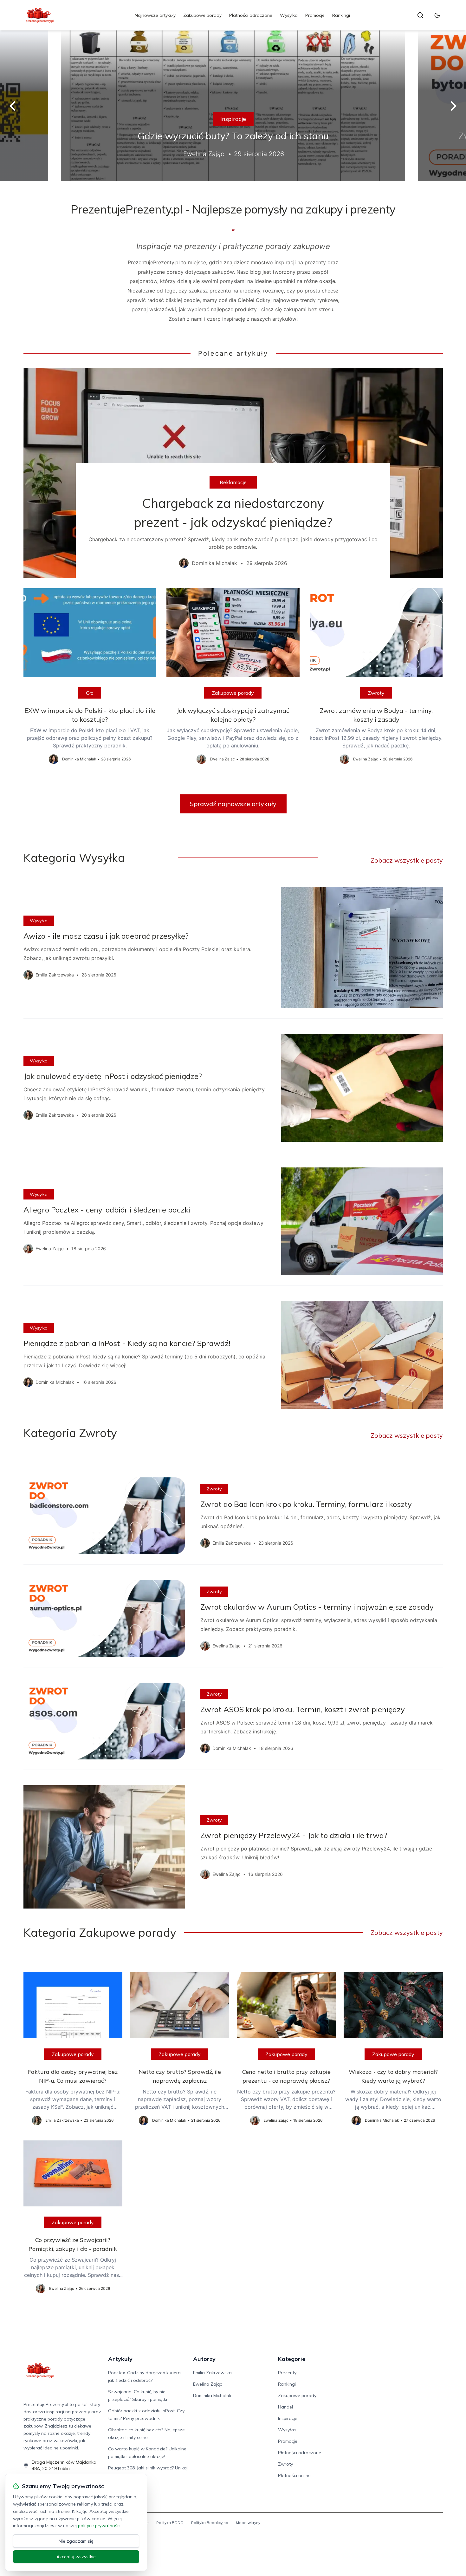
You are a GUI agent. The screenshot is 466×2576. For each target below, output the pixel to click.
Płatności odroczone (251, 15)
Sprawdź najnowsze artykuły (233, 804)
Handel (285, 2407)
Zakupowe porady (202, 15)
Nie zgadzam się (76, 2541)
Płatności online (294, 2475)
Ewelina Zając (207, 2384)
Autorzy (204, 2359)
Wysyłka (289, 15)
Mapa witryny (248, 2523)
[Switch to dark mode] (437, 15)
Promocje (315, 15)
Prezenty (287, 2373)
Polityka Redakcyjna (210, 2523)
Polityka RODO (170, 2523)
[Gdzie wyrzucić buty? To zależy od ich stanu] (233, 106)
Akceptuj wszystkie (76, 2557)
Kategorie (292, 2359)
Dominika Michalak (212, 2395)
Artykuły (120, 2359)
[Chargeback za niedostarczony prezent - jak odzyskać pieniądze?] (233, 473)
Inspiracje (233, 119)
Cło (90, 693)
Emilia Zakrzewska (212, 2373)
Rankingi (341, 15)
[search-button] (420, 15)
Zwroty (376, 693)
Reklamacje (233, 482)
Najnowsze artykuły (155, 15)
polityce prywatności (99, 2526)
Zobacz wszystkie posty (407, 860)
